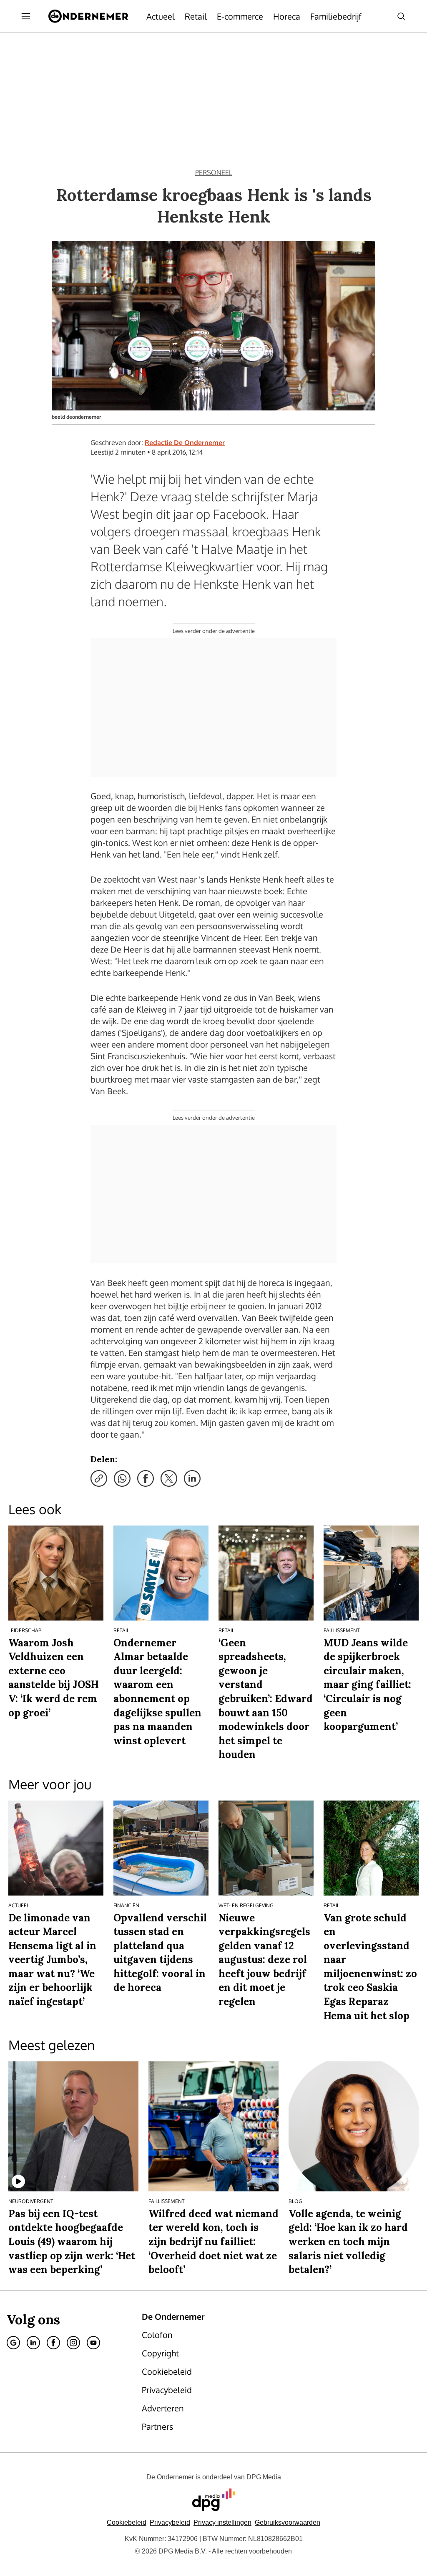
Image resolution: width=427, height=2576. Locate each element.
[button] (222, 2522)
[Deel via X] (169, 1478)
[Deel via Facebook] (146, 1478)
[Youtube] (93, 2343)
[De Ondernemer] (88, 16)
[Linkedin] (33, 2343)
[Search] (401, 16)
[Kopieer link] (99, 1478)
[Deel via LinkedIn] (192, 1478)
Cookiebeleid (127, 2522)
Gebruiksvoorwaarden (288, 2522)
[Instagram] (73, 2343)
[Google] (13, 2343)
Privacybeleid (170, 2522)
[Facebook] (53, 2343)
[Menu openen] (26, 16)
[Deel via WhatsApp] (122, 1478)
